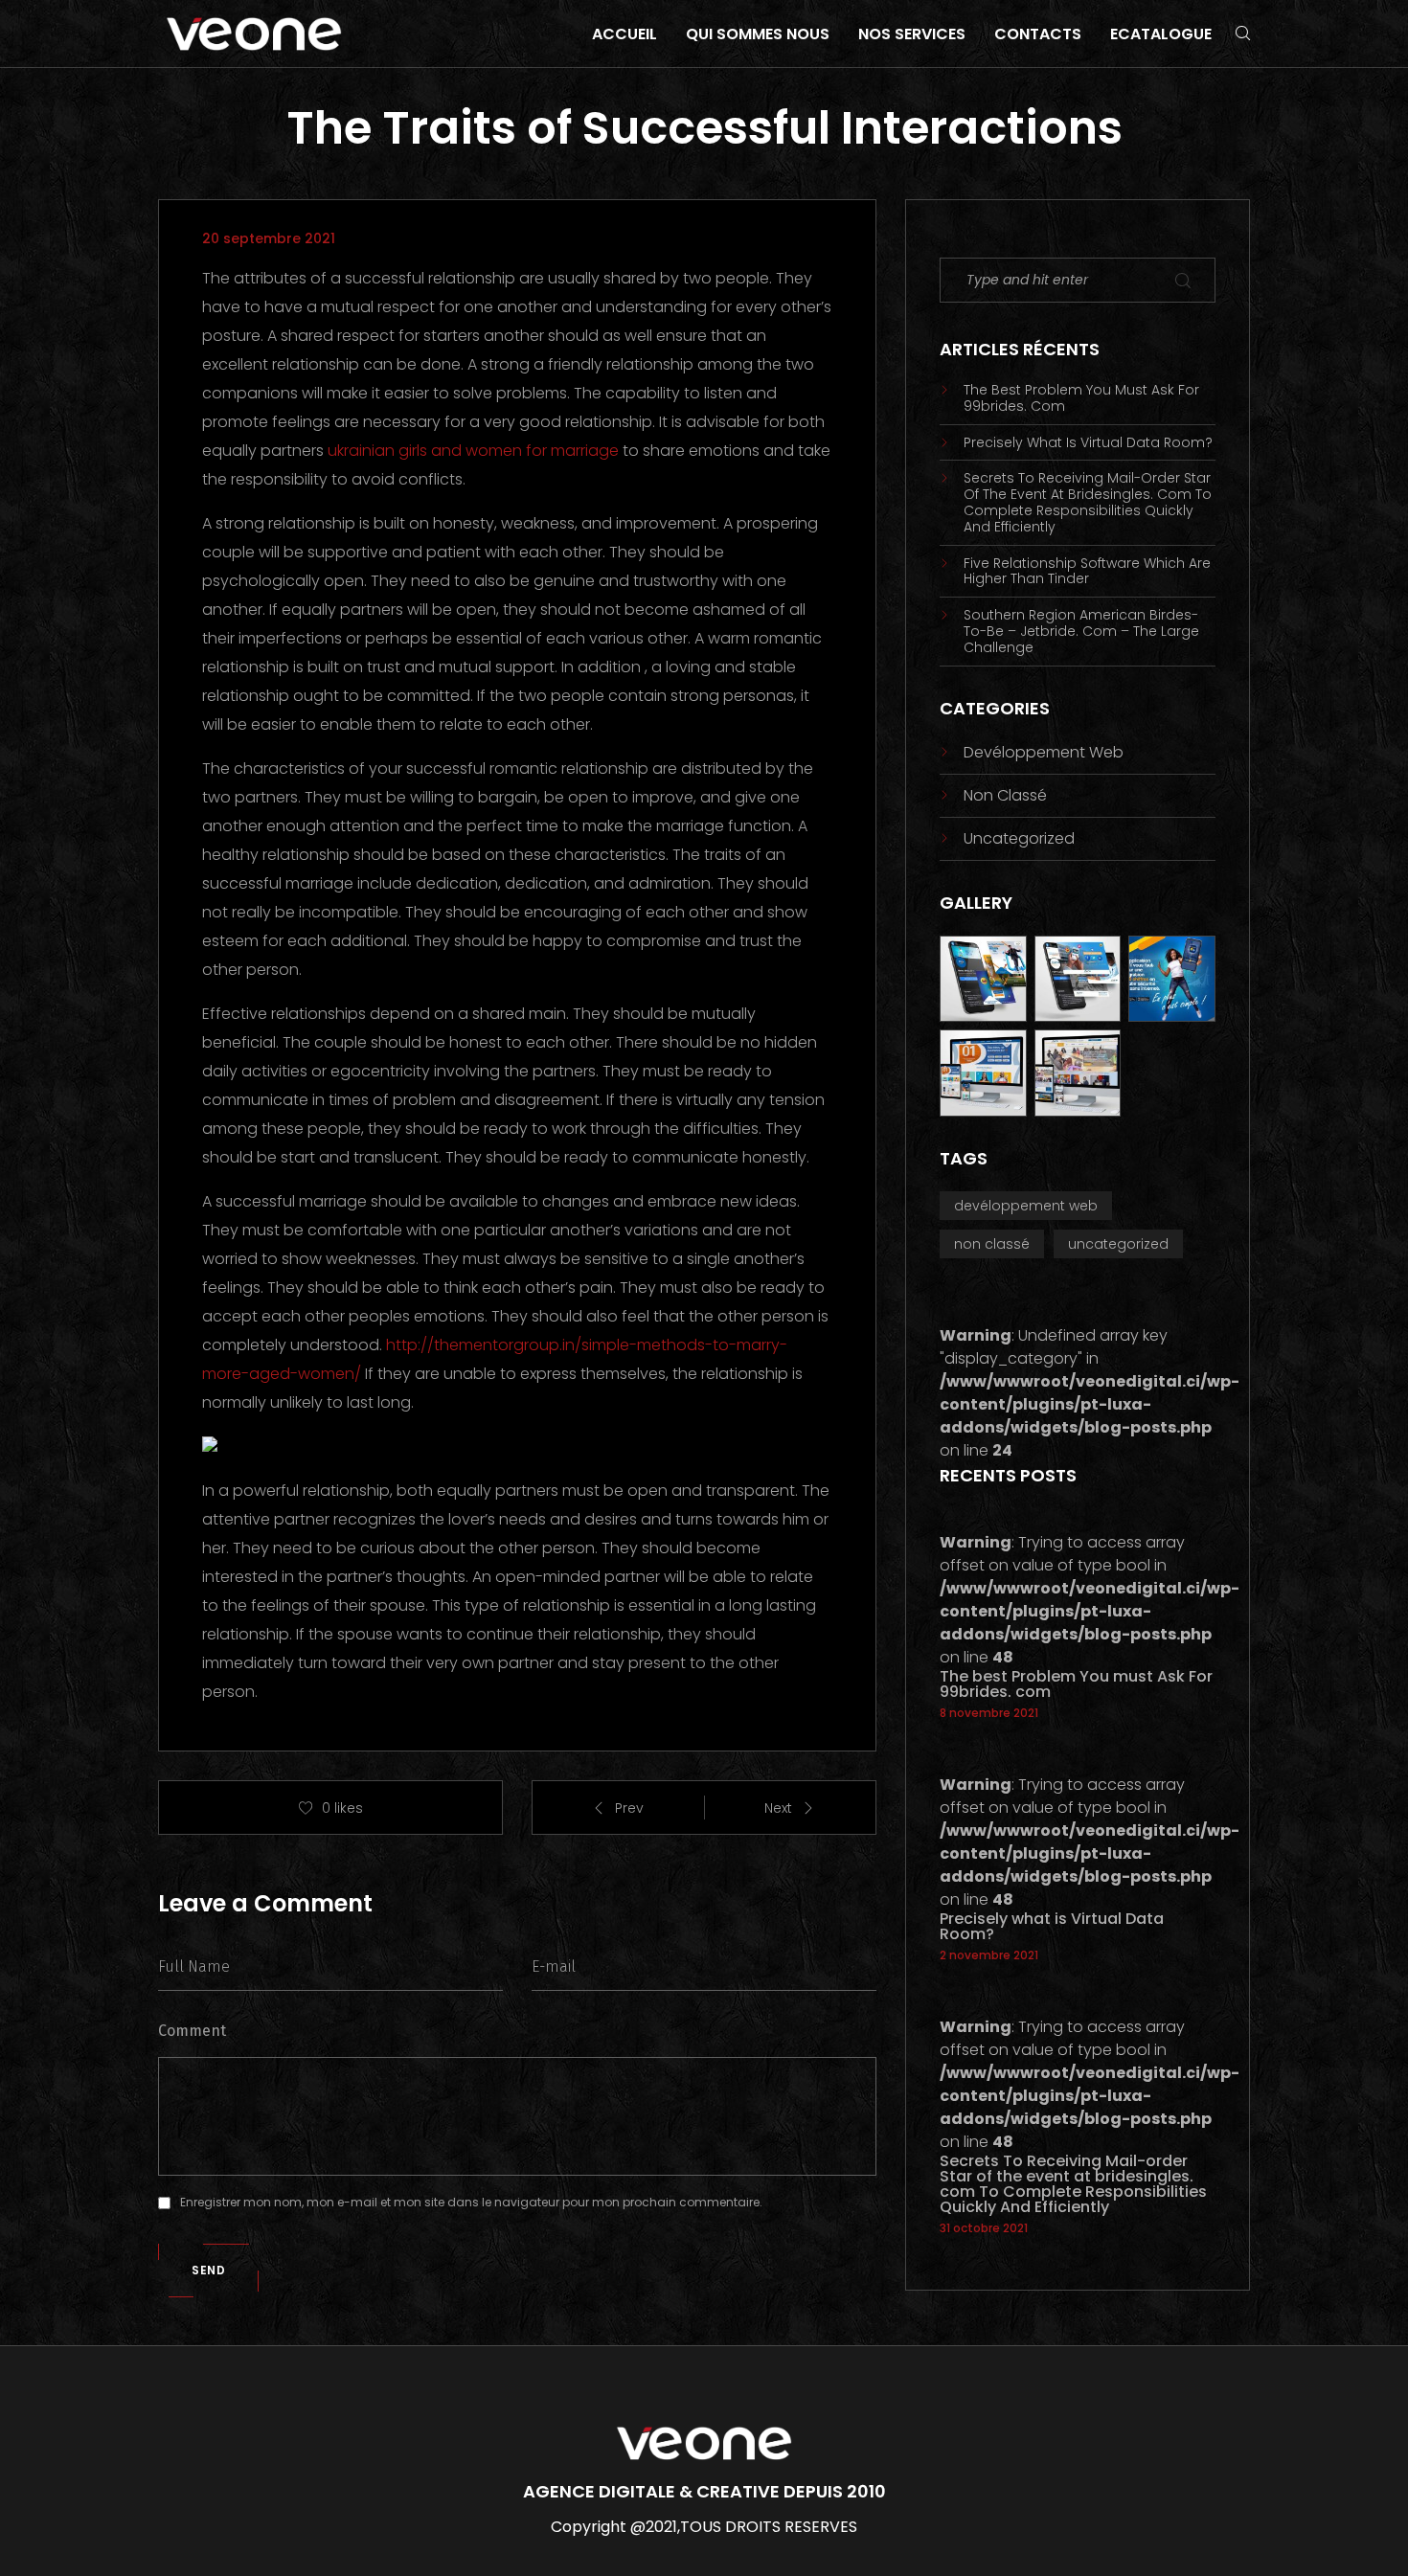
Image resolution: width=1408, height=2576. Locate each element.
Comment (192, 2031)
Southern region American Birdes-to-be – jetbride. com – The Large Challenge (1081, 631)
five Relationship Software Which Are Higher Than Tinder (1087, 572)
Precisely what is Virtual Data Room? (1088, 443)
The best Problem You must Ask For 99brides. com (1081, 398)
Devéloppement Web (1044, 752)
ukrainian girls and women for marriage (473, 451)
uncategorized (1019, 838)
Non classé (1005, 795)
